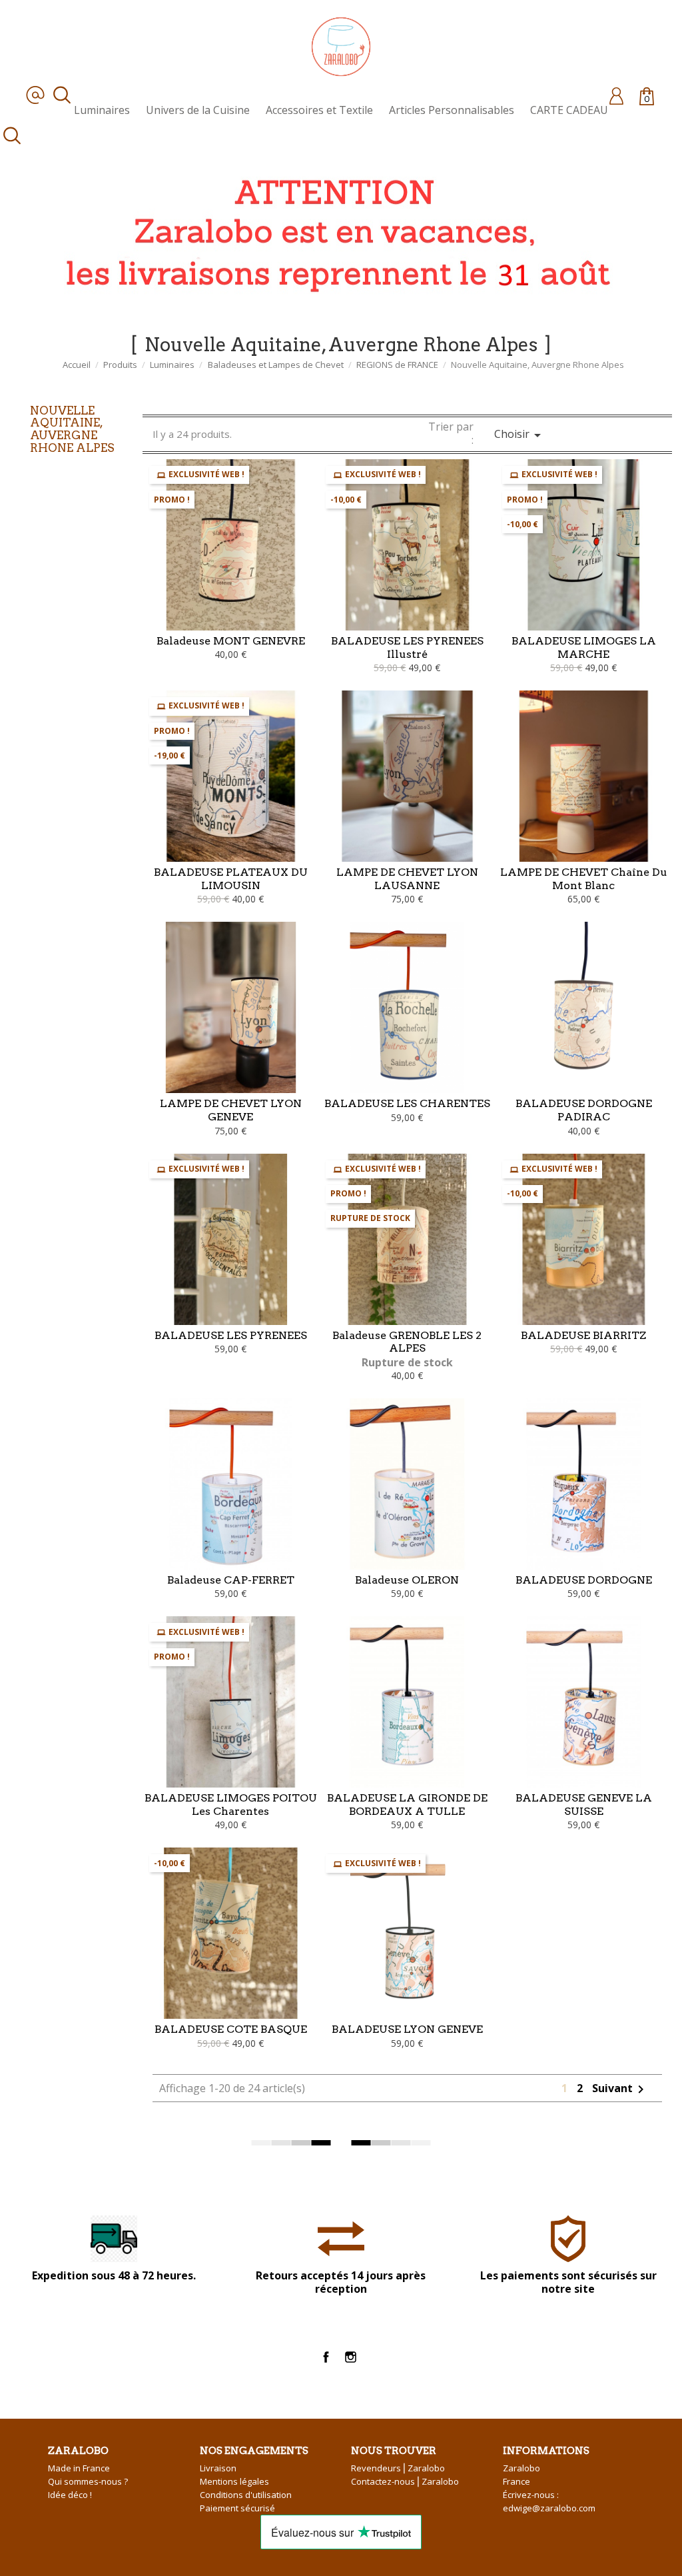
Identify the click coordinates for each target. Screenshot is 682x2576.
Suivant (620, 2088)
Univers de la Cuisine (198, 110)
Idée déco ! (70, 2495)
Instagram (351, 2357)
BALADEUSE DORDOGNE (584, 1580)
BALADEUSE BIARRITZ (583, 1335)
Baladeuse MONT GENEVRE (231, 641)
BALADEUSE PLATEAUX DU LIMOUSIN (231, 879)
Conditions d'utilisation (246, 2495)
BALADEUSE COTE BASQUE (231, 2029)
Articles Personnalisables (452, 110)
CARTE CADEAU (569, 110)
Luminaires (102, 110)
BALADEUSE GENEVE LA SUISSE (584, 1805)
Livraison (218, 2468)
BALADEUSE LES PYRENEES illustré (407, 647)
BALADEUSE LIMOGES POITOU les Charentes (231, 1805)
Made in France (79, 2468)
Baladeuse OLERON (407, 1580)
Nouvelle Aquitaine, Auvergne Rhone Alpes (72, 429)
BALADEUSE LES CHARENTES (407, 1103)
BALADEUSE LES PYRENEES (231, 1335)
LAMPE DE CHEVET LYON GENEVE (231, 1110)
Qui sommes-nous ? (88, 2481)
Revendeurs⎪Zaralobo (398, 2468)
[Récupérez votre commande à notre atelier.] (333, 232)
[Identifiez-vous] (616, 95)
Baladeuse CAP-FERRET (231, 1580)
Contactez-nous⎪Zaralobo (405, 2481)
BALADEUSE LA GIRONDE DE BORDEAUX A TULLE (407, 1805)
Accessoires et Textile (319, 110)
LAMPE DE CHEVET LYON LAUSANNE (407, 879)
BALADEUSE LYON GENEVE (407, 2029)
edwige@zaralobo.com (549, 2508)
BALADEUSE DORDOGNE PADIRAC (584, 1110)
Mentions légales (234, 2481)
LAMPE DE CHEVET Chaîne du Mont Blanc (584, 879)
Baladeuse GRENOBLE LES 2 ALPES (407, 1342)
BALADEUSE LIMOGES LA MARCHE (584, 647)
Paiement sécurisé (237, 2508)
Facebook (326, 2357)
